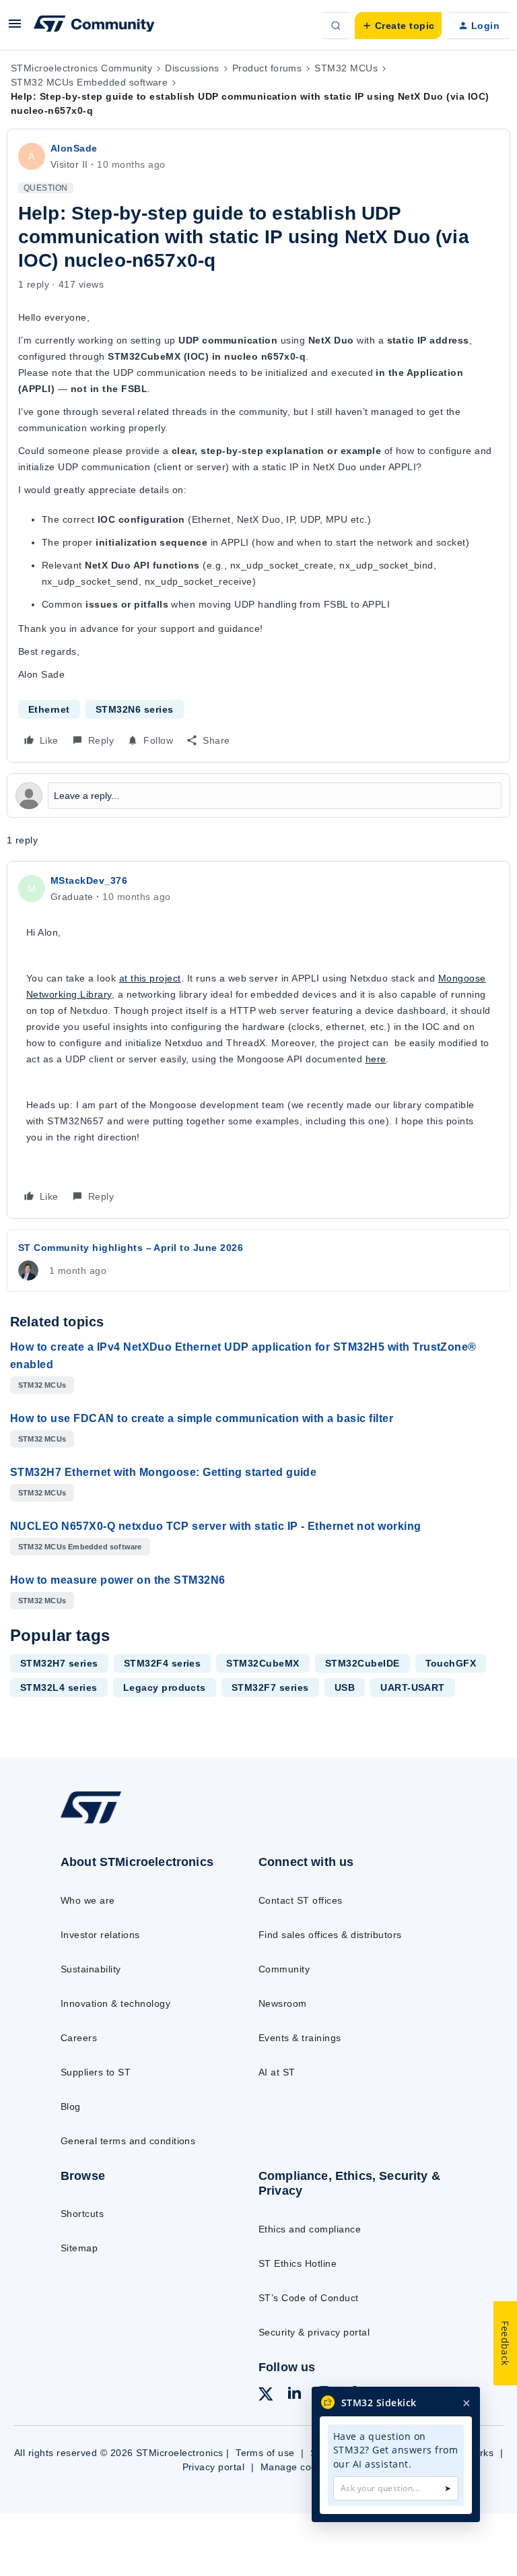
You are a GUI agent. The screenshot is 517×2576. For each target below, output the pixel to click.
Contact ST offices (301, 1900)
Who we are (88, 1900)
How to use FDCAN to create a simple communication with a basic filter (202, 1418)
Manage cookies (298, 2467)
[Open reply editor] (258, 796)
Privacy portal (214, 2467)
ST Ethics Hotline (298, 2263)
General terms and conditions (128, 2141)
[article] (258, 1040)
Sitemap (79, 2248)
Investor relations (100, 1935)
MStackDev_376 (89, 880)
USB (345, 1687)
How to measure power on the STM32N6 (118, 1580)
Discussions (192, 68)
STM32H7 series (59, 1663)
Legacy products (165, 1687)
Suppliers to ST (96, 2072)
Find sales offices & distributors (330, 1935)
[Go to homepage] (100, 1823)
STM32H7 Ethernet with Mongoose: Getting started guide (163, 1472)
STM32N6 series (135, 709)
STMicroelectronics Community (81, 68)
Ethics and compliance (310, 2229)
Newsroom (283, 2003)
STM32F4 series (163, 1663)
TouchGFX (451, 1663)
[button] (15, 28)
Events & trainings (300, 2038)
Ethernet (49, 709)
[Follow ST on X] (266, 2396)
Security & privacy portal (314, 2332)
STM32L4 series (59, 1687)
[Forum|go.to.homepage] (94, 26)
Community (284, 1969)
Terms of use (265, 2453)
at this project (150, 978)
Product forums (267, 68)
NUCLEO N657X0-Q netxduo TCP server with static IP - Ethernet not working (216, 1526)
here (376, 1059)
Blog (71, 2106)
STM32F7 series (270, 1687)
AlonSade (74, 148)
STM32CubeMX (263, 1663)
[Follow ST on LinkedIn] (294, 2395)
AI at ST (277, 2072)
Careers (79, 2038)
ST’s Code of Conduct (309, 2298)
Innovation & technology (115, 2003)
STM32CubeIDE (363, 1663)
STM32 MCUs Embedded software (89, 82)
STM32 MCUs (346, 68)
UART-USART (413, 1687)
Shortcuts (82, 2214)
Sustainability (91, 1969)
